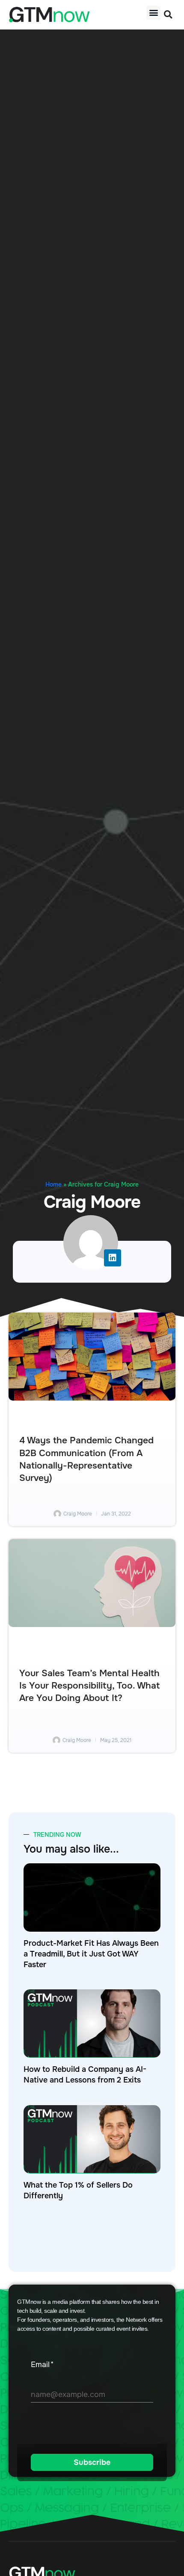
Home (53, 1185)
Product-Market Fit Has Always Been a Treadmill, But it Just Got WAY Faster (91, 1954)
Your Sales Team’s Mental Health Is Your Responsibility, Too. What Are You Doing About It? (90, 1686)
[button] (168, 15)
